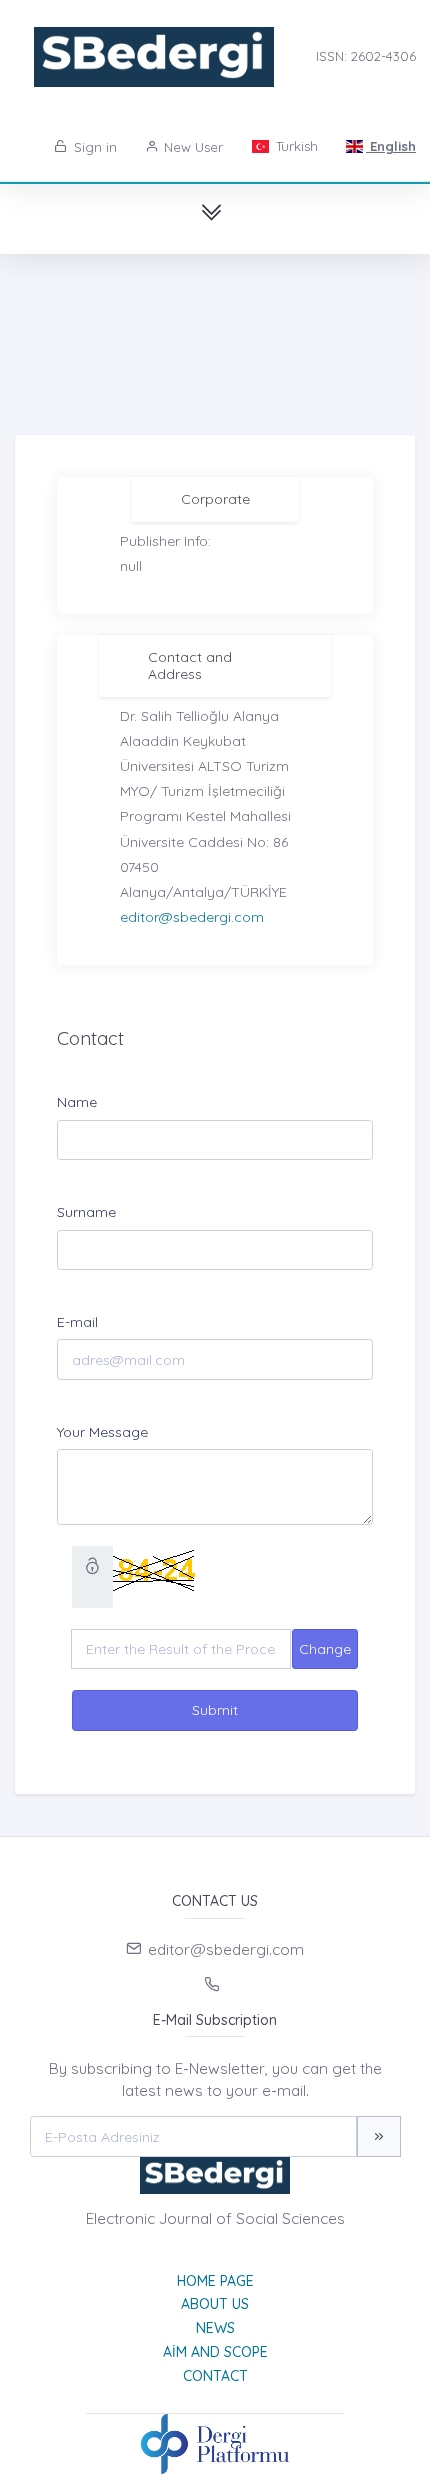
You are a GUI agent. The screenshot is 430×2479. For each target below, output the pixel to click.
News (215, 2328)
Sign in (93, 147)
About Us (215, 2304)
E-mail (77, 1322)
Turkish (295, 146)
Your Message (102, 1432)
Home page (215, 2281)
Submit (215, 1710)
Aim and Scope (215, 2352)
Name (77, 1102)
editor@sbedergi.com (192, 917)
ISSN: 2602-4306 (366, 56)
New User (191, 147)
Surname (86, 1212)
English (391, 146)
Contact (215, 2376)
